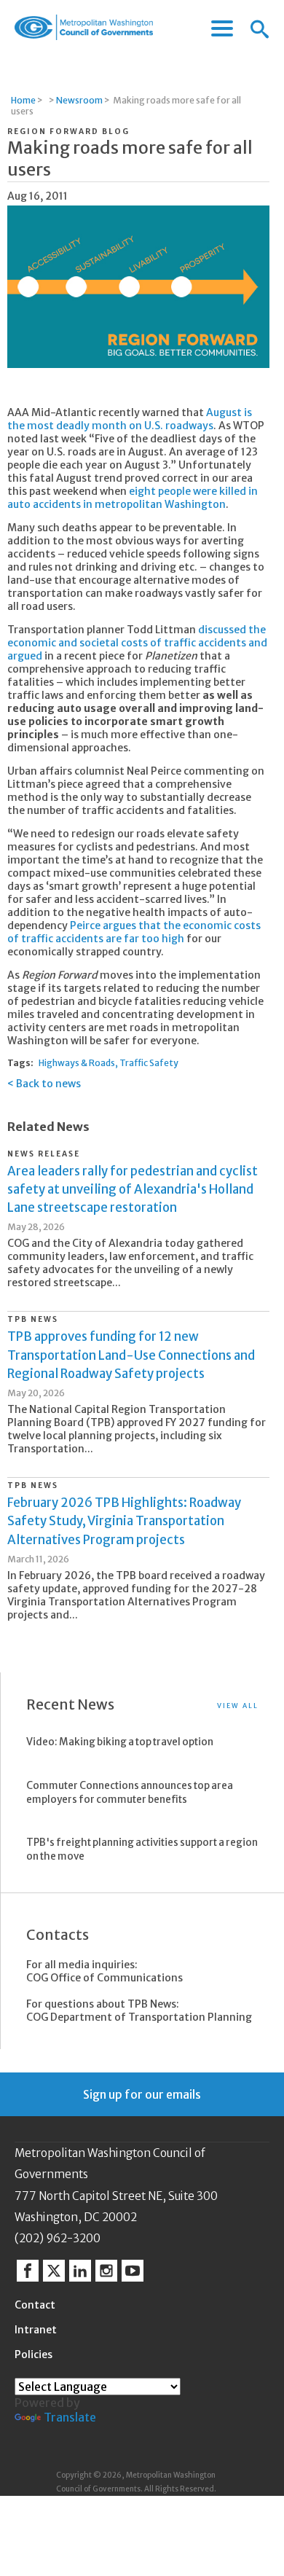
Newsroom (79, 100)
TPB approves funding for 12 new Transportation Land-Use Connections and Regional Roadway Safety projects (131, 1355)
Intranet (36, 2330)
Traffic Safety (149, 1063)
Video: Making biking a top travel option (120, 1742)
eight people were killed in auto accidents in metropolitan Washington (133, 498)
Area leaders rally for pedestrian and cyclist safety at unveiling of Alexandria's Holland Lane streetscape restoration (133, 1189)
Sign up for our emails (142, 2094)
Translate (70, 2417)
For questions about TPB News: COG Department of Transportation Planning (139, 2011)
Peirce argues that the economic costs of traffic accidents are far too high (134, 932)
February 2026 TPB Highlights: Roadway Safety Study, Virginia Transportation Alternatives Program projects (124, 1521)
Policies (33, 2354)
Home (23, 100)
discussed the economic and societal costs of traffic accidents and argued (137, 643)
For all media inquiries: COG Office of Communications (104, 1971)
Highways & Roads (77, 1063)
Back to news (48, 1084)
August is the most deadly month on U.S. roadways (130, 419)
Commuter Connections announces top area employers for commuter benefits (130, 1793)
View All (238, 1706)
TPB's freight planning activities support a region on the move (142, 1849)
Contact (35, 2305)
